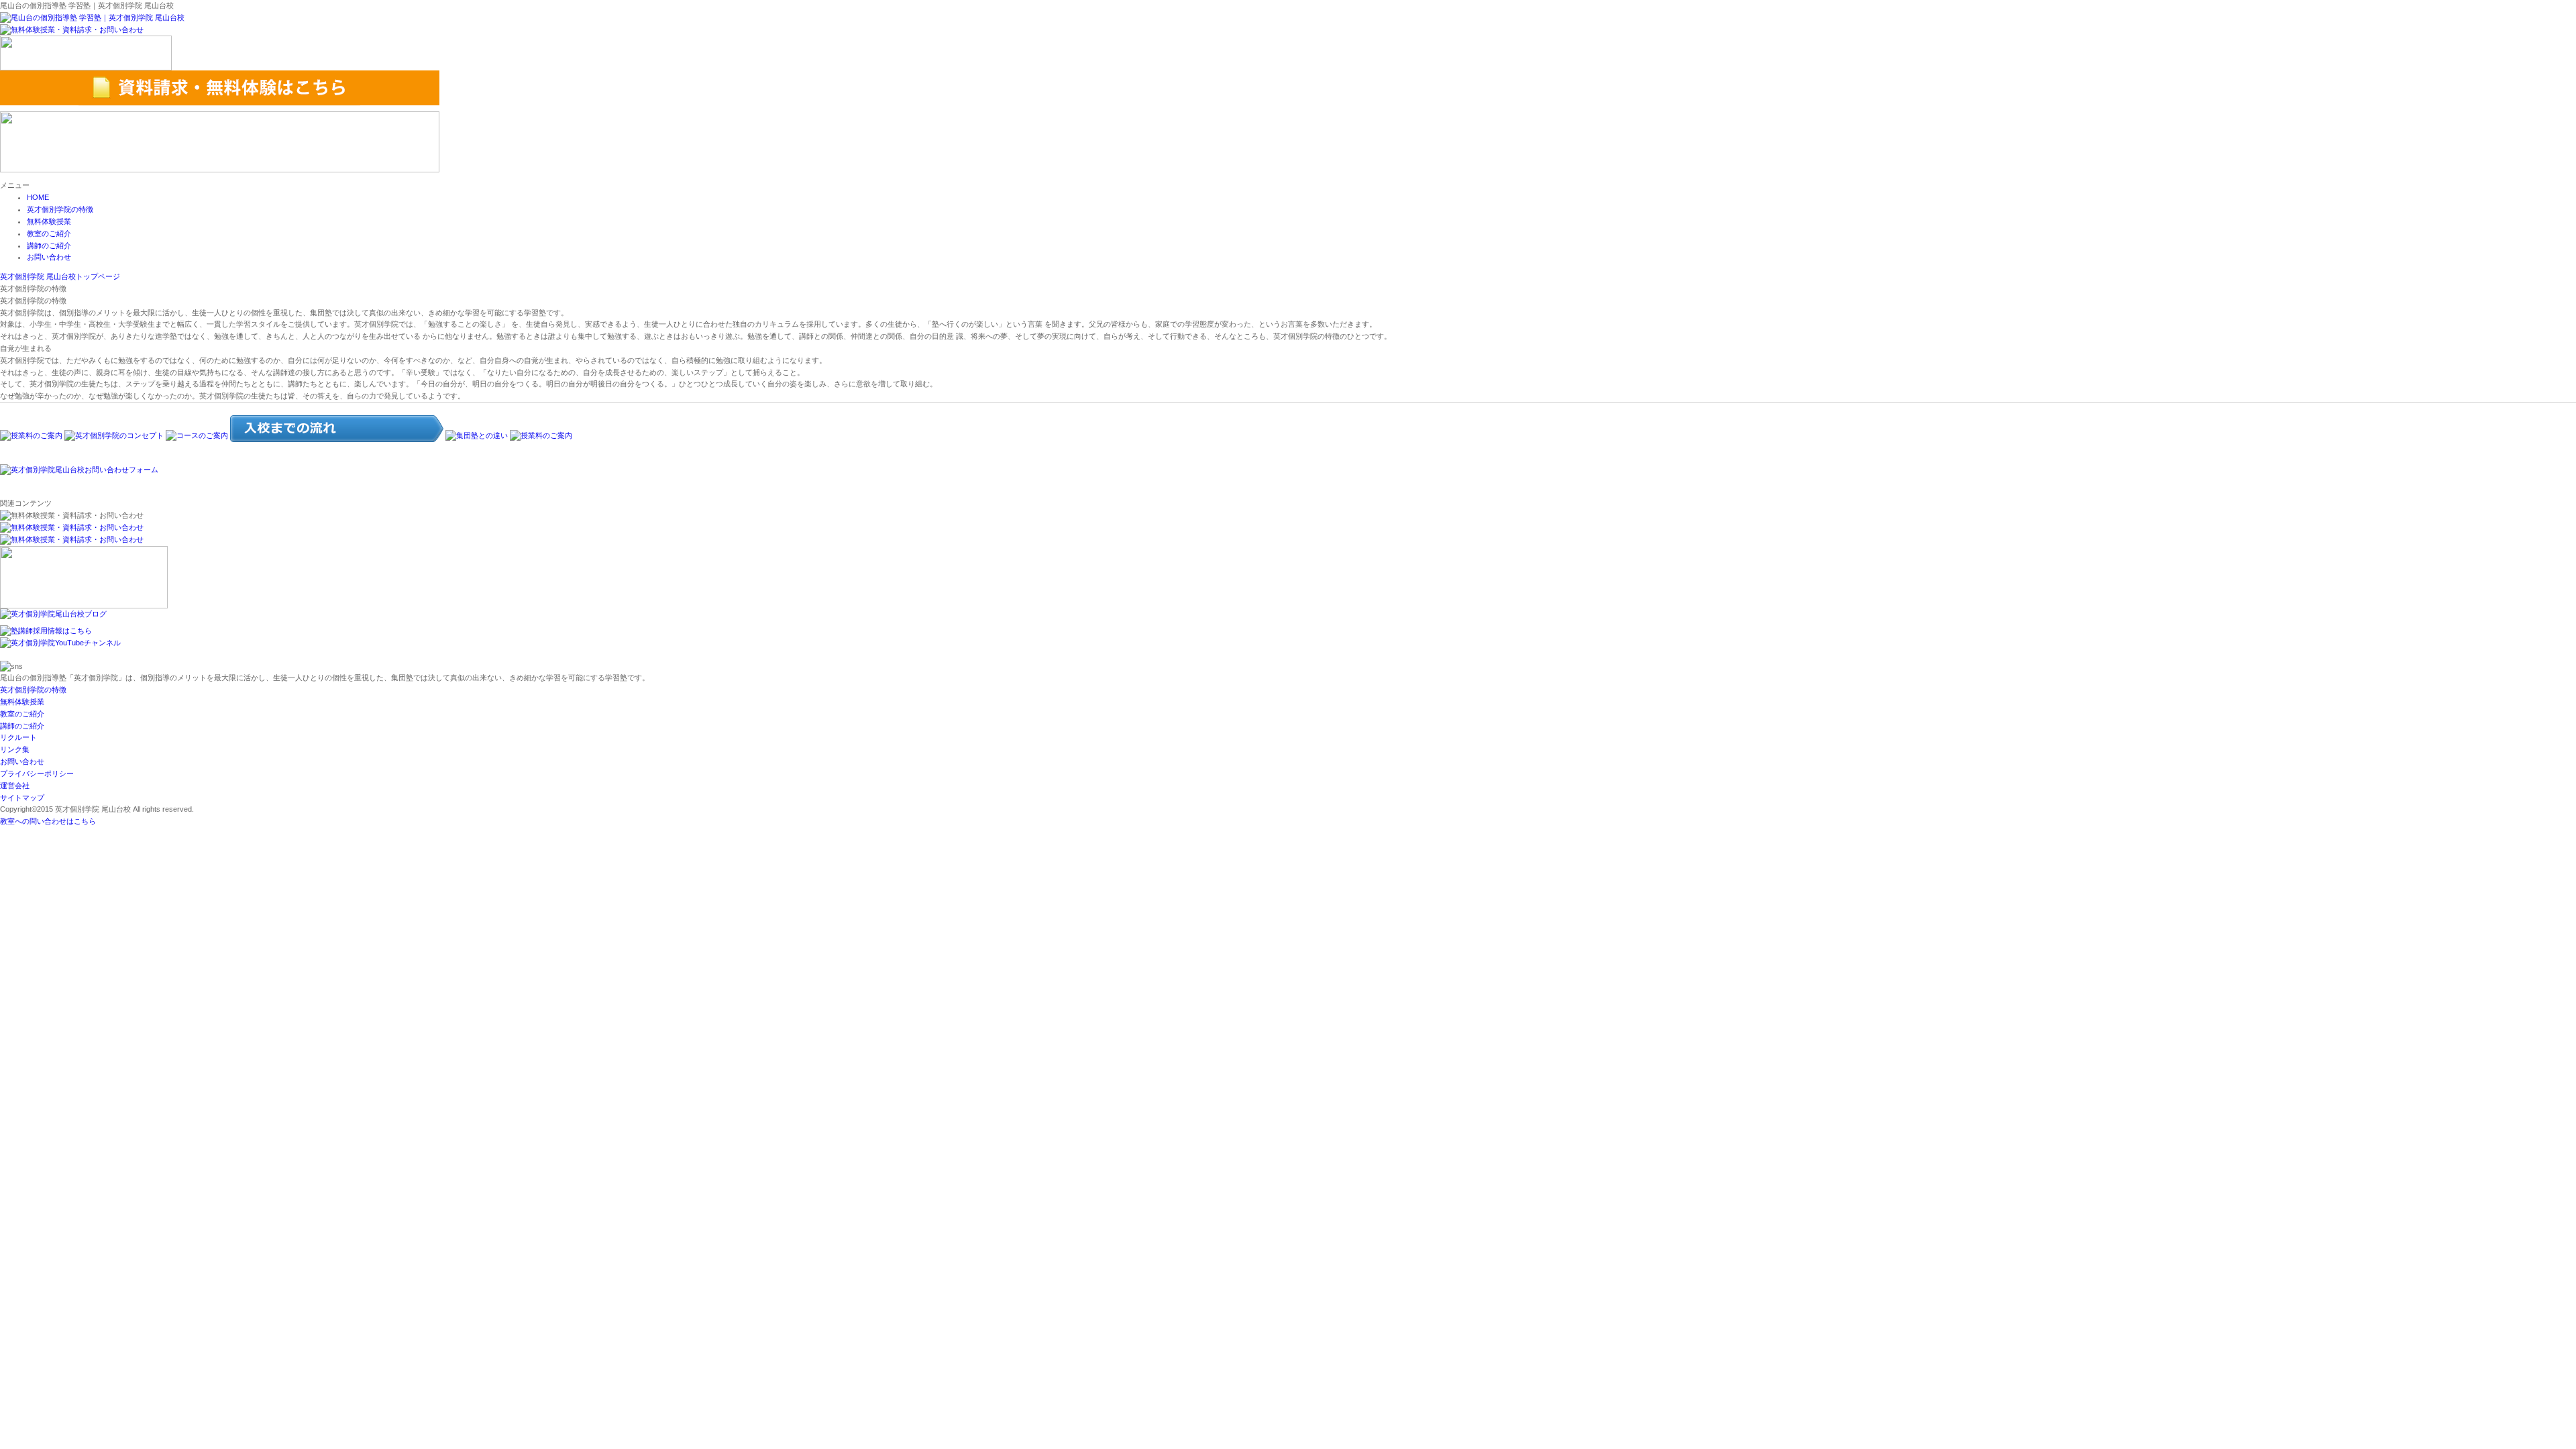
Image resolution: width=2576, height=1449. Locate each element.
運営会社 (15, 786)
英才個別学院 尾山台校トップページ (60, 276)
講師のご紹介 (49, 246)
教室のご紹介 (49, 233)
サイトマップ (22, 798)
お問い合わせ (49, 257)
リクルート (18, 737)
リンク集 (15, 749)
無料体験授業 (49, 221)
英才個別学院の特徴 (60, 209)
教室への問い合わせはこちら (48, 821)
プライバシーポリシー (37, 773)
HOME (38, 197)
